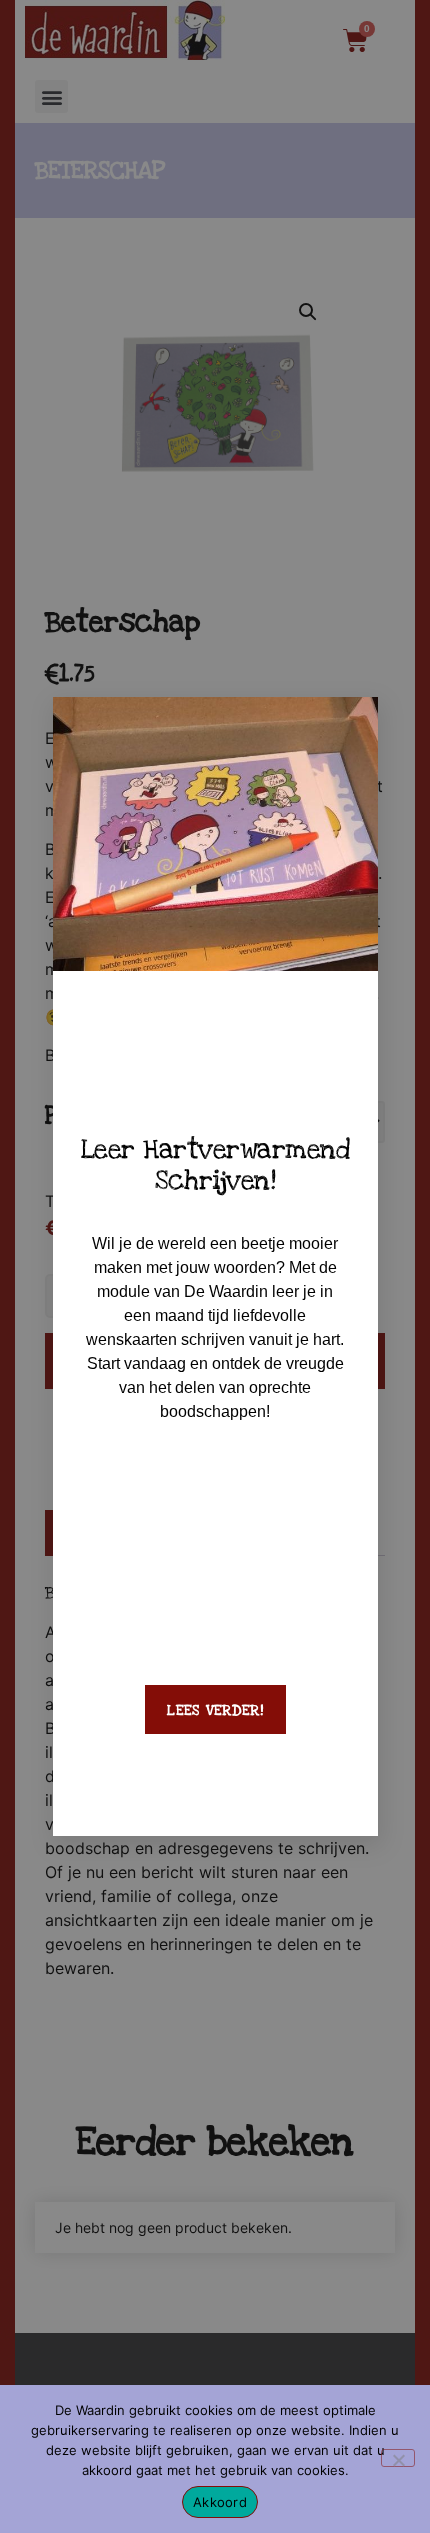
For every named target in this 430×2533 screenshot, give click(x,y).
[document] (215, 1266)
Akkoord (220, 2502)
